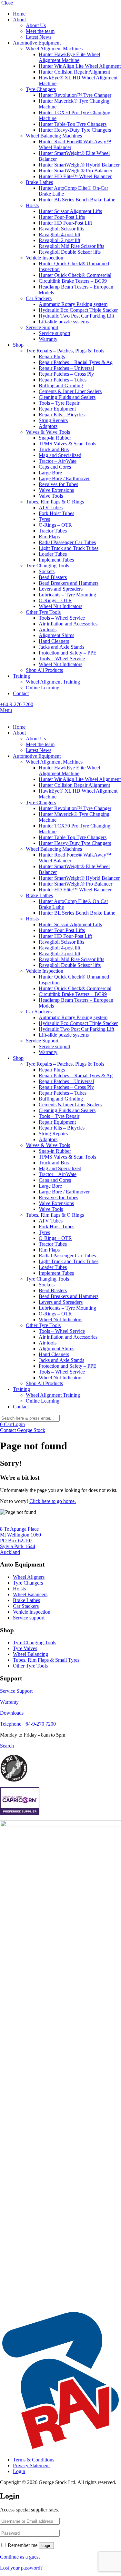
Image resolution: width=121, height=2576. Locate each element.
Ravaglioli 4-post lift (60, 234)
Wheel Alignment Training (53, 682)
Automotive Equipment (37, 43)
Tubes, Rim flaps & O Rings (55, 502)
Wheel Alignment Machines (54, 49)
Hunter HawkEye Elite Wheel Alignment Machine (69, 57)
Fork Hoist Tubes (56, 513)
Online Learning (43, 688)
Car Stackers (39, 298)
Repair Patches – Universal (66, 368)
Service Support (42, 327)
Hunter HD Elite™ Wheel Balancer (75, 176)
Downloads (12, 1713)
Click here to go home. (53, 1501)
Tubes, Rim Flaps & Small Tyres (46, 1660)
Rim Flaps (49, 537)
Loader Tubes (53, 554)
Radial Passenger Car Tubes (67, 542)
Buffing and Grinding (61, 385)
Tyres (44, 519)
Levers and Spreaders (61, 589)
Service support (55, 333)
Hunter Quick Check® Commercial (75, 275)
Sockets (47, 571)
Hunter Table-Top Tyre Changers (73, 124)
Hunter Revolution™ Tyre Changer (75, 95)
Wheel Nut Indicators (60, 606)
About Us (36, 25)
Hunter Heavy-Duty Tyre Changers (75, 130)
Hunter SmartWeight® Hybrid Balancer (79, 165)
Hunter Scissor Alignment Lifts (70, 211)
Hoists (32, 205)
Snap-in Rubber (55, 438)
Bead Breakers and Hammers (69, 583)
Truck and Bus (54, 449)
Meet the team (40, 31)
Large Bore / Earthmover (64, 478)
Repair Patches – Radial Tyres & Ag (76, 362)
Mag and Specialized (60, 455)
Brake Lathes (39, 182)
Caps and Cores (55, 467)
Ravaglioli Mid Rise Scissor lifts (71, 246)
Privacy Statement (31, 2465)
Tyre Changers (41, 89)
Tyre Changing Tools (47, 566)
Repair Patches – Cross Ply (66, 374)
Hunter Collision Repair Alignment (74, 72)
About (19, 20)
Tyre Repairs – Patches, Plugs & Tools (65, 351)
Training (21, 676)
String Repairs (53, 420)
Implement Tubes (56, 560)
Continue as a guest (20, 2557)
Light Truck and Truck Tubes (69, 548)
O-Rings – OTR (55, 525)
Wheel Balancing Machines (54, 136)
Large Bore (50, 473)
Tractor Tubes (53, 531)
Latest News (39, 37)
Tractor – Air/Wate (58, 461)
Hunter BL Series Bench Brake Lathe (77, 200)
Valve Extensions (56, 490)
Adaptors (48, 426)
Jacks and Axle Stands (61, 647)
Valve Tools (51, 496)
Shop (18, 345)
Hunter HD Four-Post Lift (65, 223)
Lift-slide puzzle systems (64, 322)
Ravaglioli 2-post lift (60, 240)
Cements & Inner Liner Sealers (70, 391)
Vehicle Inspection (45, 258)
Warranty (48, 339)
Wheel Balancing (30, 1654)
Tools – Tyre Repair (59, 403)
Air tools (48, 629)
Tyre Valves (25, 1648)
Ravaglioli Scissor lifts (61, 229)
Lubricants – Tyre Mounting (67, 595)
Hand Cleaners (54, 641)
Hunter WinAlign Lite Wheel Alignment (80, 66)
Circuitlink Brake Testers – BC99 (73, 281)
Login (19, 1424)
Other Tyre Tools (43, 612)
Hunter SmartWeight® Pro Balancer (76, 171)
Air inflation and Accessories (68, 624)
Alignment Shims (56, 635)
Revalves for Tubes (58, 484)
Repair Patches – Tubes (63, 380)
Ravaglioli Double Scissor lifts (70, 252)
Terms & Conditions (34, 2460)
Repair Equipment (57, 409)
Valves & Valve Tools (48, 432)
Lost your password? (21, 2568)
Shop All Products (44, 670)
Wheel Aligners (29, 1577)
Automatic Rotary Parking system (73, 304)
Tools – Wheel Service (62, 618)
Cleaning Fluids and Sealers (67, 397)
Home (19, 14)
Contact (21, 693)
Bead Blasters (53, 577)
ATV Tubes (51, 507)
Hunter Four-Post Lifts (62, 217)
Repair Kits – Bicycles (62, 415)
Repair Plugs (52, 356)
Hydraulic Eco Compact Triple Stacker (78, 310)
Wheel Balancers (30, 1594)
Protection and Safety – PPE (68, 653)
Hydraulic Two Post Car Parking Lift (76, 316)
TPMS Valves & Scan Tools (67, 444)
